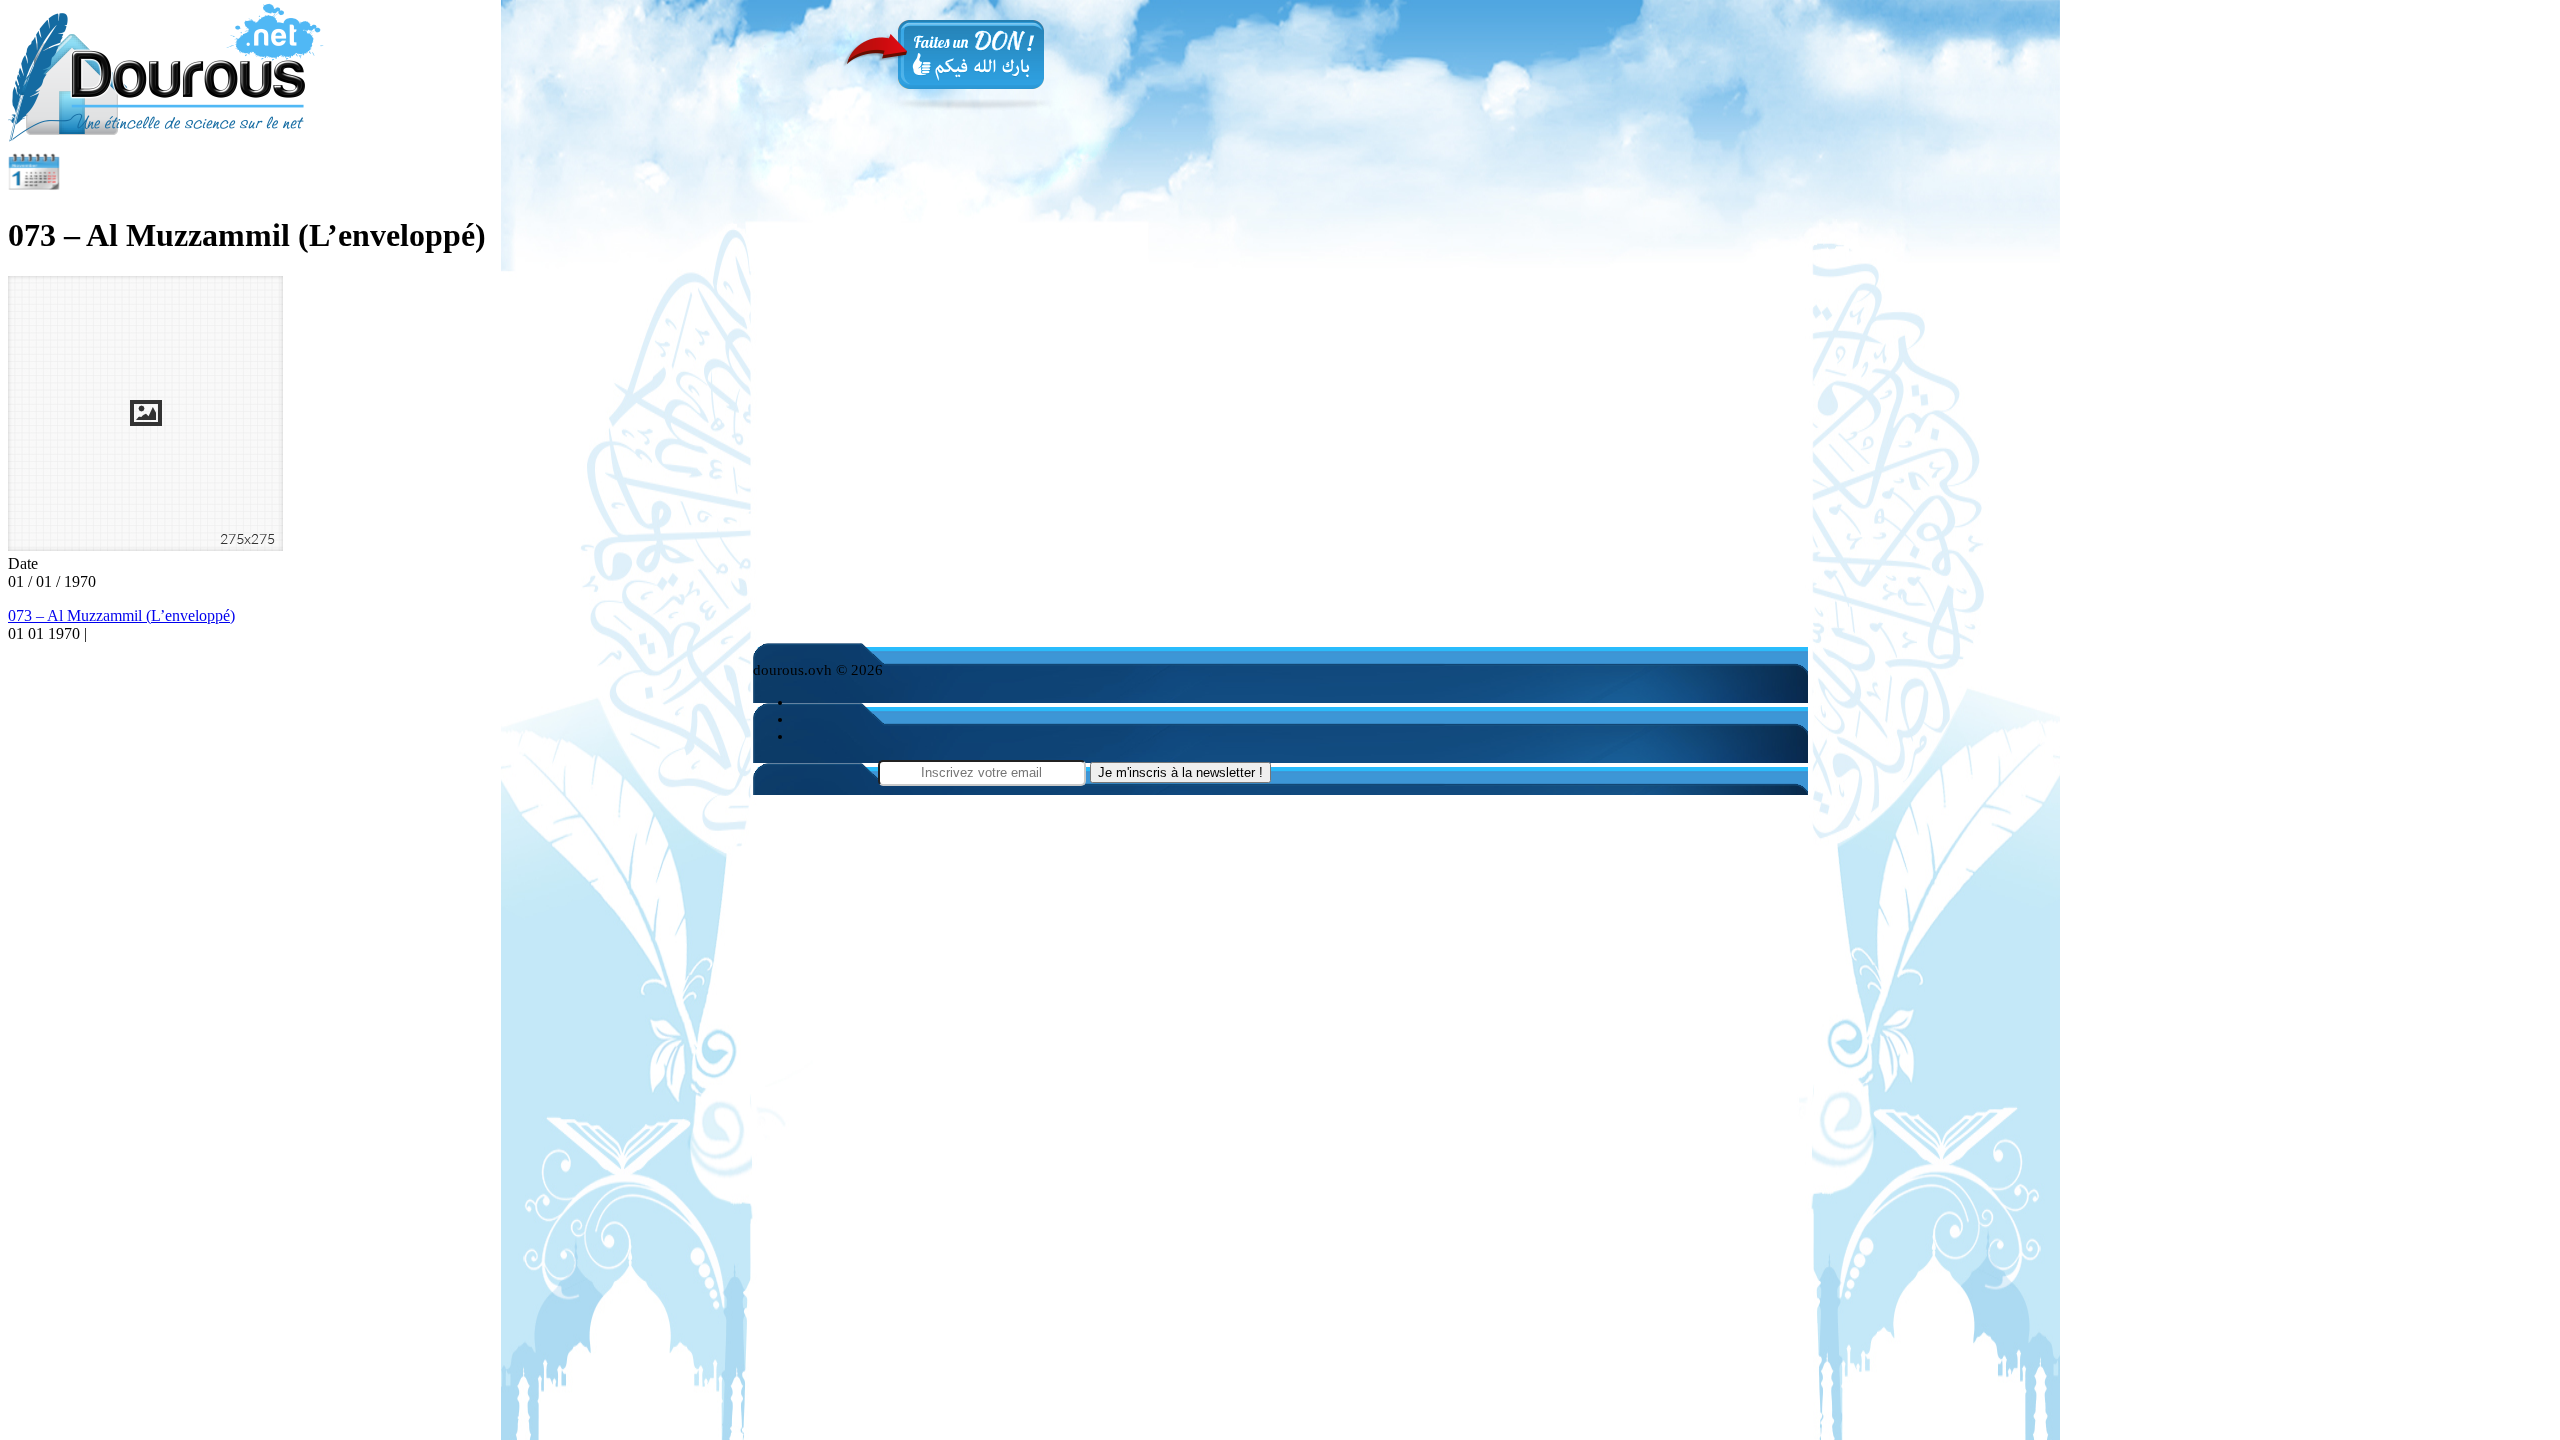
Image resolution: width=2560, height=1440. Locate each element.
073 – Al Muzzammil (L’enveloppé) (121, 615)
